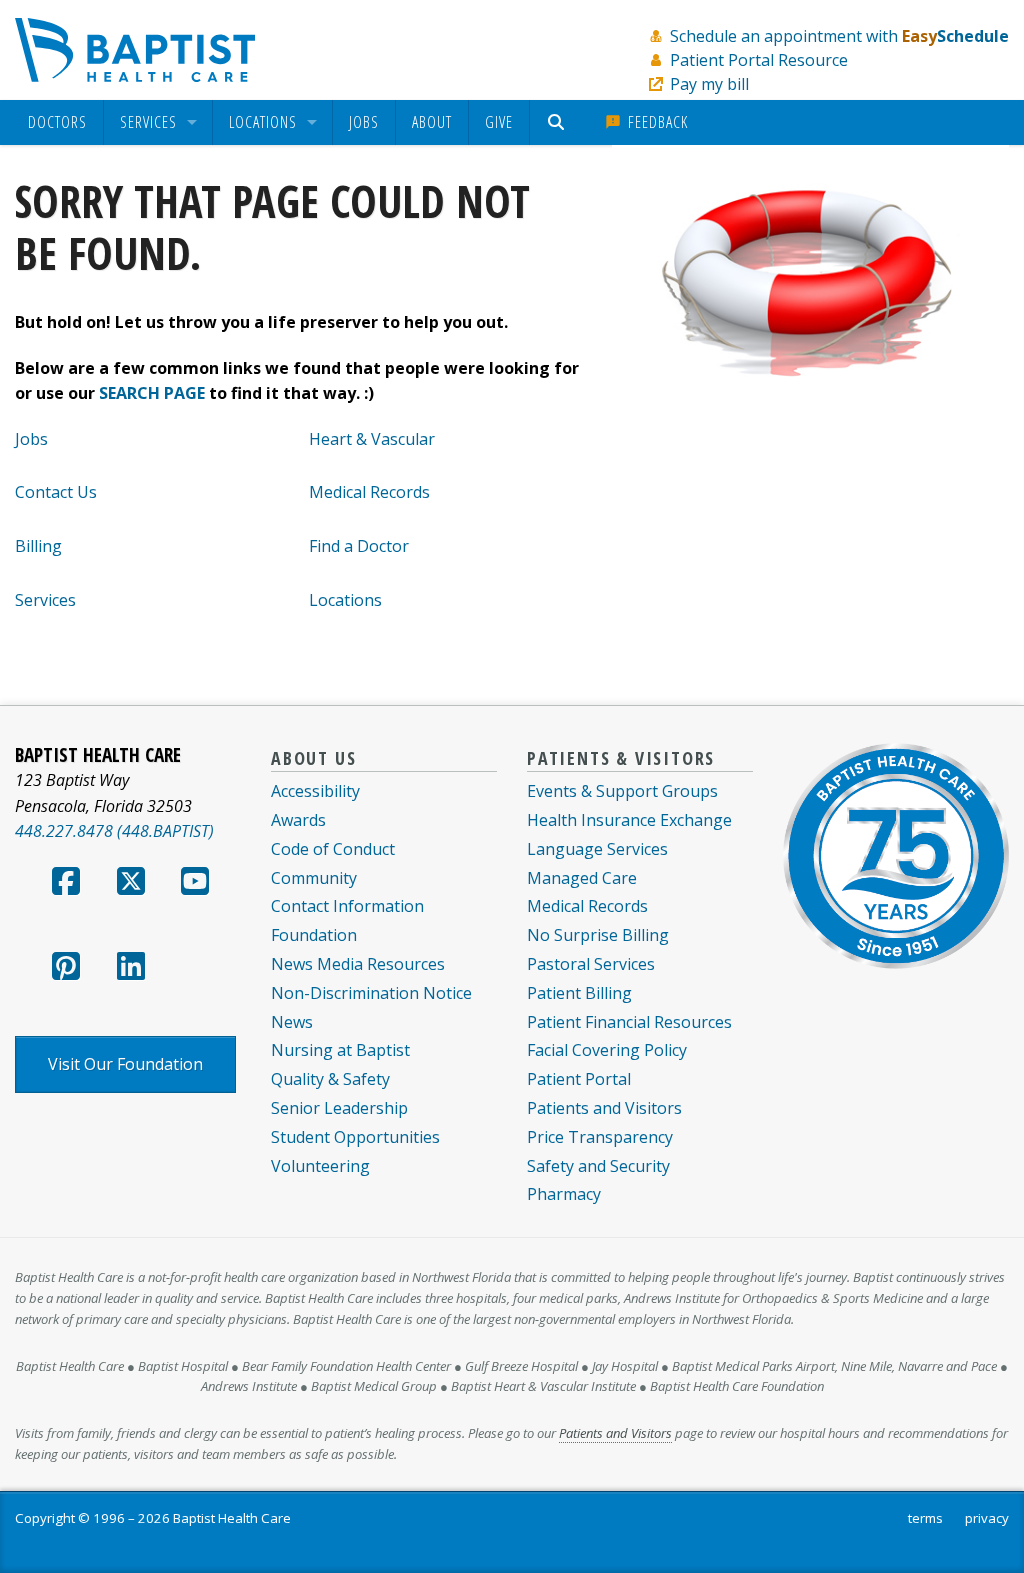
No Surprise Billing (598, 935)
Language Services (597, 849)
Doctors (57, 123)
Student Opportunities (355, 1137)
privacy (987, 1518)
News (292, 1022)
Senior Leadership (339, 1108)
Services (148, 123)
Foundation (314, 935)
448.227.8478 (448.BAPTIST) (114, 831)
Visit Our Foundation (125, 1064)
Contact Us (56, 492)
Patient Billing (579, 993)
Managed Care (582, 878)
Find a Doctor (359, 546)
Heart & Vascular (372, 439)
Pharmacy (564, 1194)
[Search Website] (558, 122)
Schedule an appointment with (839, 36)
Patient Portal (579, 1079)
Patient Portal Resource (759, 60)
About (432, 122)
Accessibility (315, 791)
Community (314, 878)
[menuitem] (57, 122)
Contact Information (347, 906)
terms (925, 1518)
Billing (38, 546)
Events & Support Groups (622, 791)
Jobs (364, 122)
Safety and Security (598, 1166)
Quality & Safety (330, 1079)
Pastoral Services (591, 964)
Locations (263, 123)
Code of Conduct (333, 849)
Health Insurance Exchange (629, 820)
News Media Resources (358, 964)
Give (499, 122)
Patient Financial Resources (629, 1022)
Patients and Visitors (604, 1108)
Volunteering (320, 1166)
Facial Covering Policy (607, 1050)
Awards (298, 820)
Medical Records (369, 492)
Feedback (655, 122)
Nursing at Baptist (340, 1050)
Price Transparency (600, 1137)
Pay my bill (709, 84)
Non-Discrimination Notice (371, 993)
